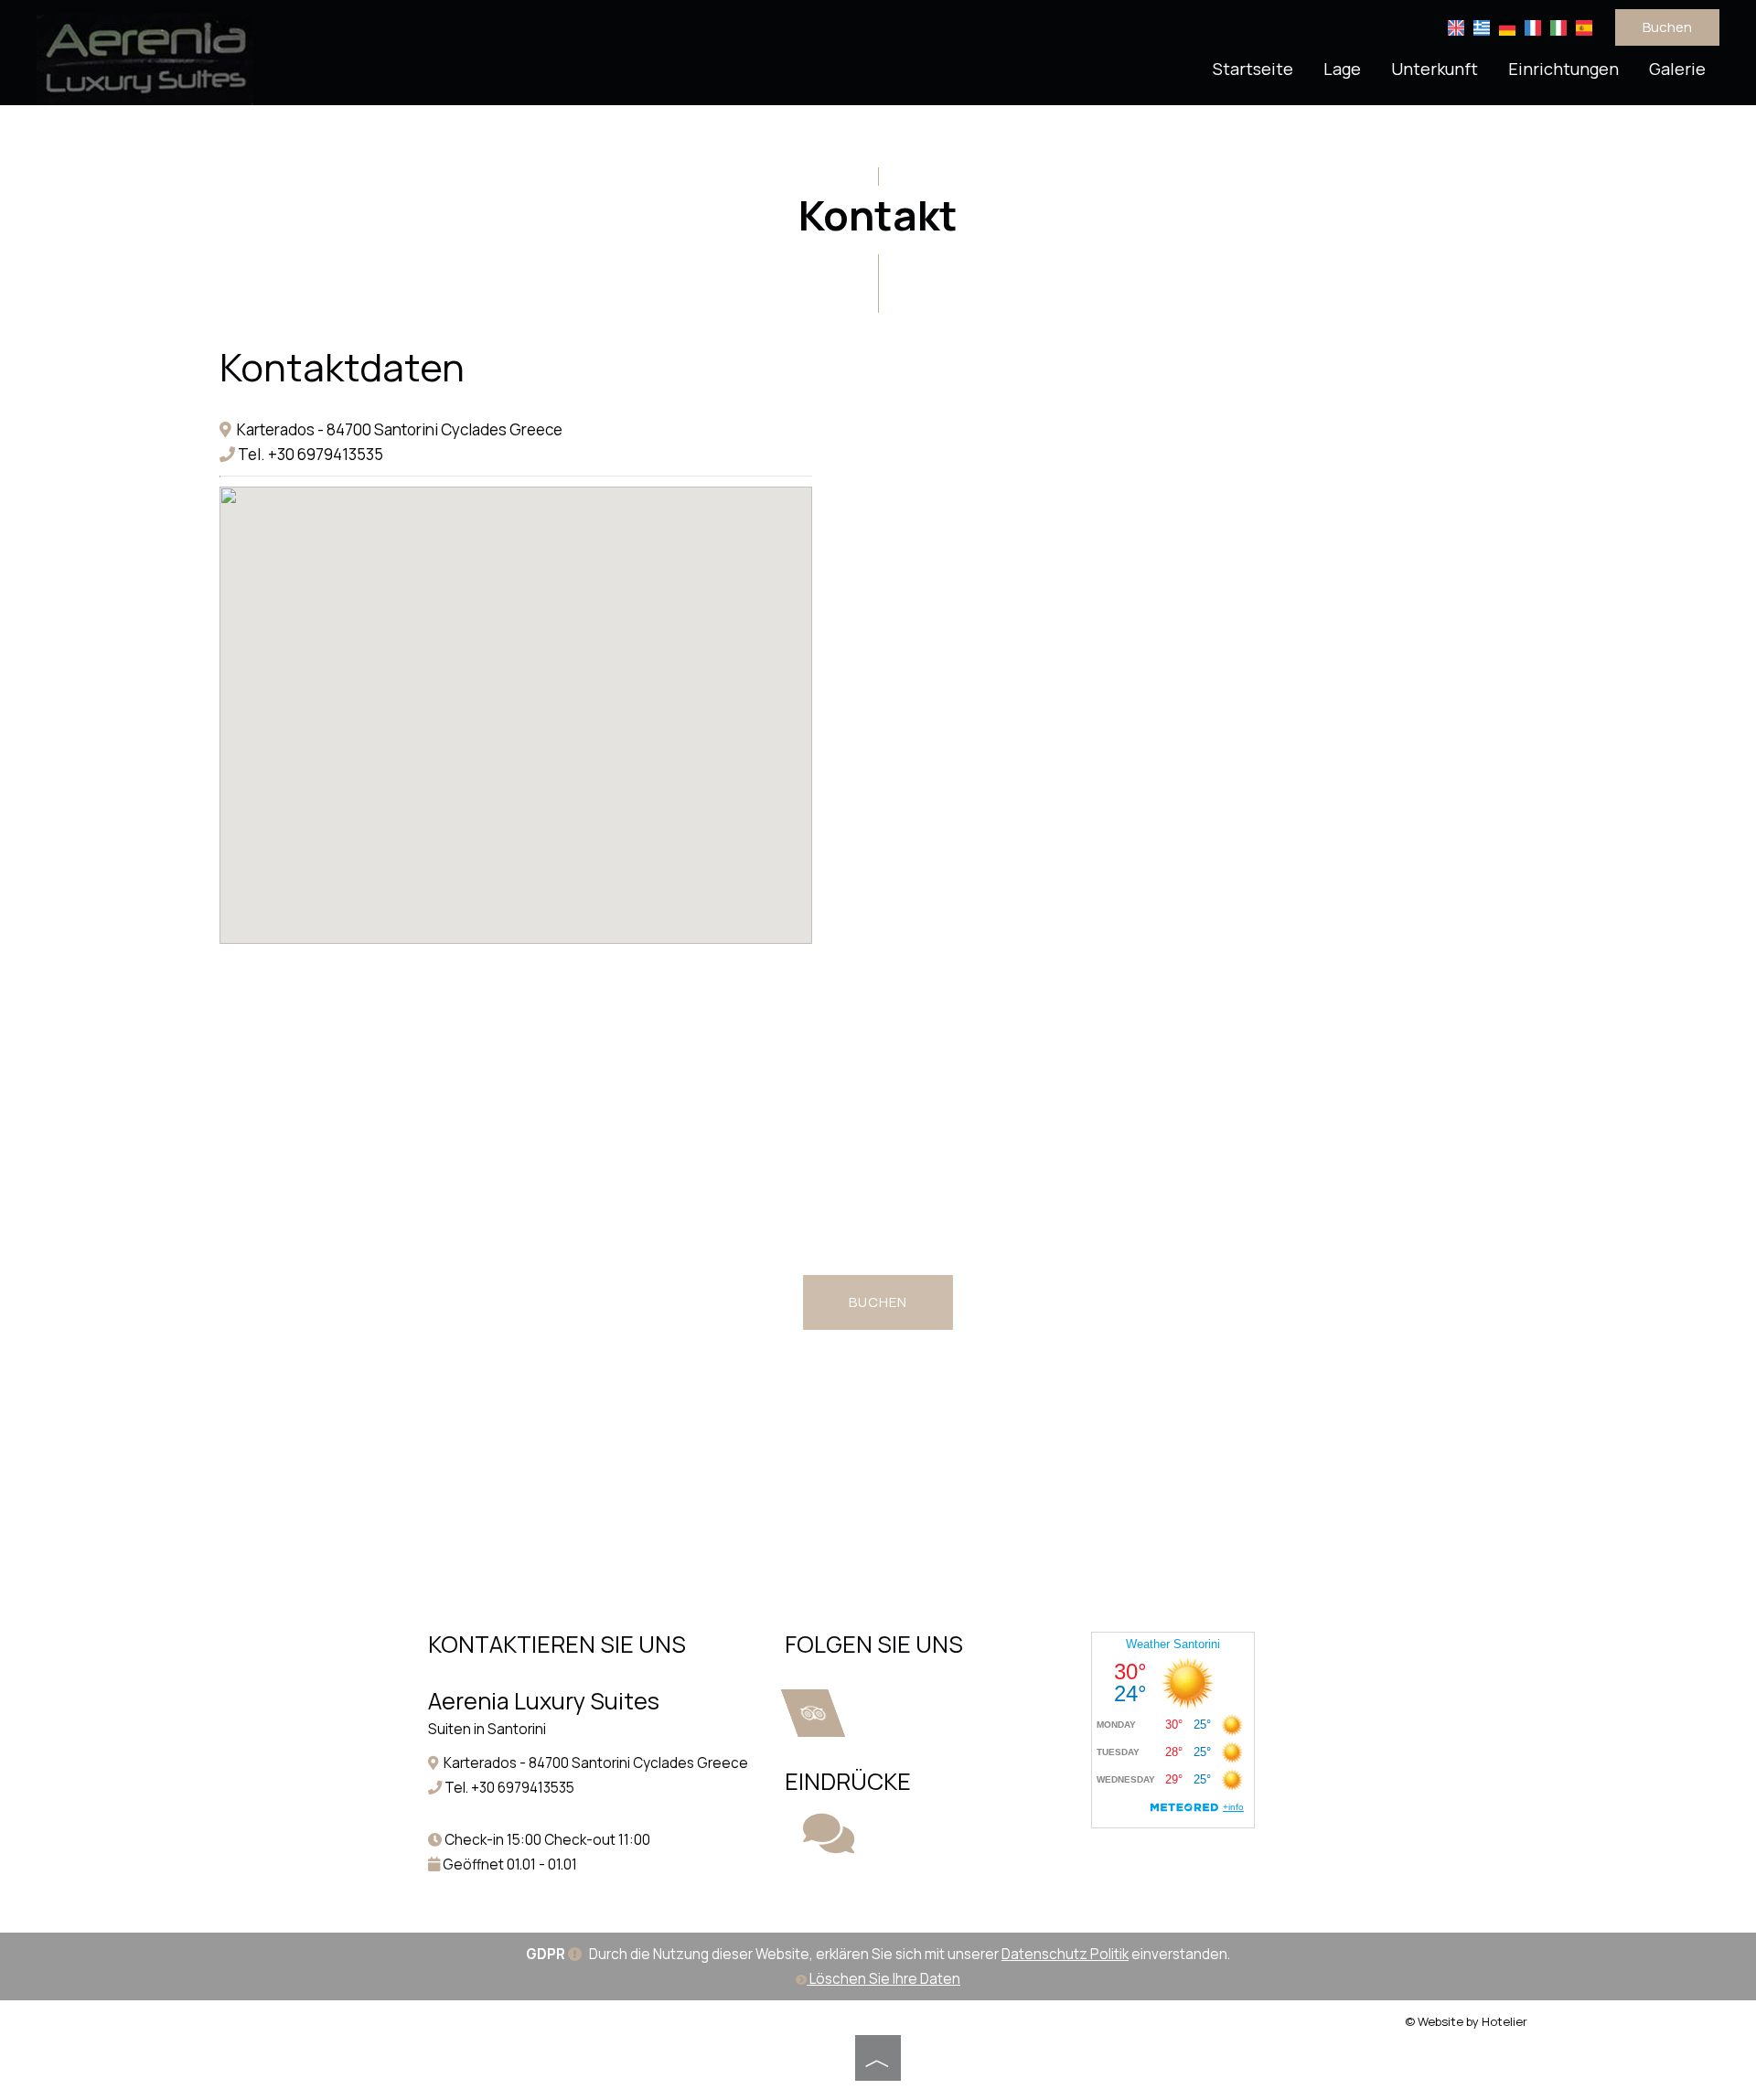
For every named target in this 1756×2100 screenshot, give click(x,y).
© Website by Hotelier (1466, 2021)
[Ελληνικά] (1482, 26)
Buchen (1667, 27)
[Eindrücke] (829, 1845)
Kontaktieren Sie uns (557, 1644)
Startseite (1253, 69)
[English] (1456, 26)
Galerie (1677, 69)
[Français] (1533, 26)
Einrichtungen (1563, 69)
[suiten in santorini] (145, 58)
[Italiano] (1558, 26)
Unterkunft (1435, 69)
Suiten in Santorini (487, 1729)
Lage (1342, 69)
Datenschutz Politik (1065, 1954)
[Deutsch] (1507, 26)
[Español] (1584, 26)
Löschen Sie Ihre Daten (883, 1979)
